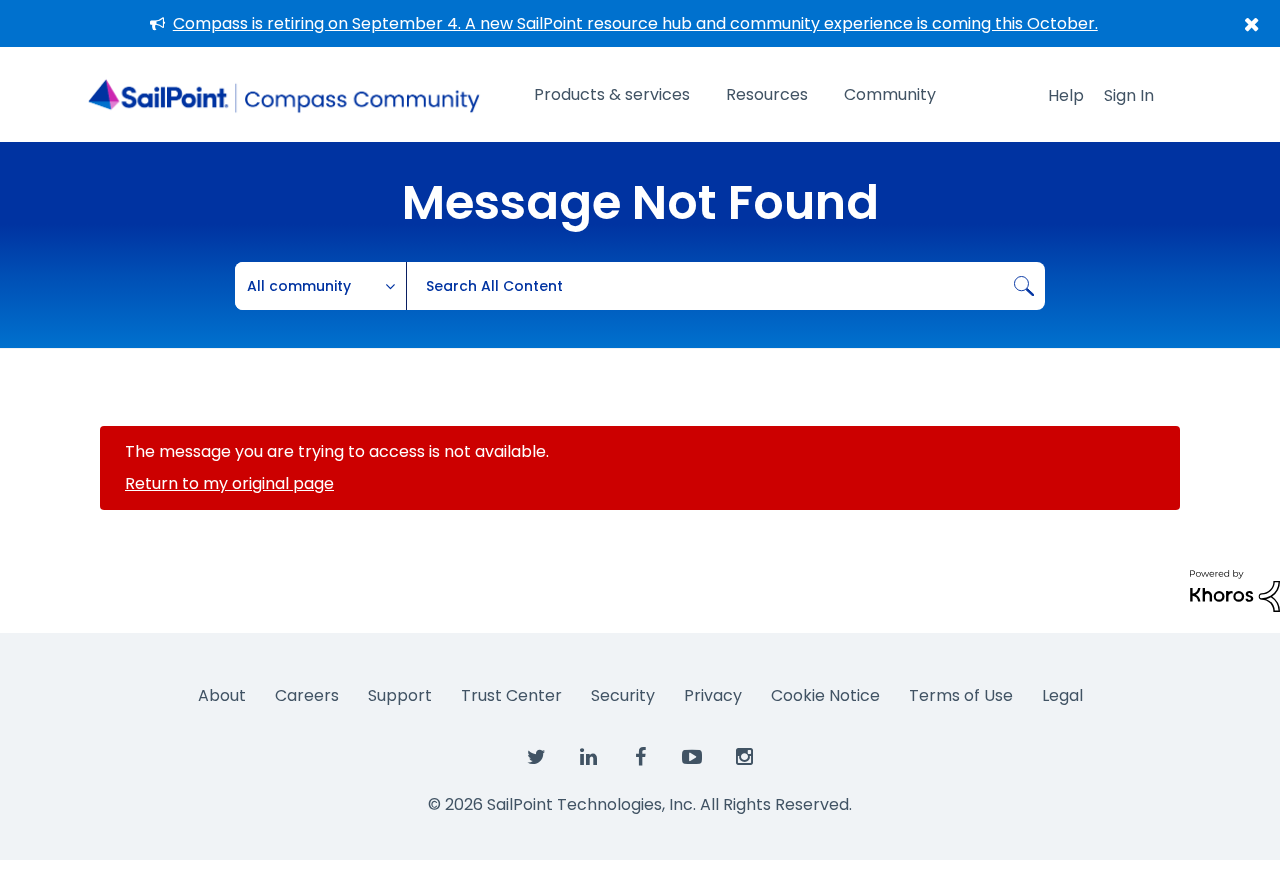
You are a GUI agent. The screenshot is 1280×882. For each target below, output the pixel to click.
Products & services (612, 94)
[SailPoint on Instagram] (744, 758)
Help (1066, 95)
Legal (1062, 695)
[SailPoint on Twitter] (536, 758)
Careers (307, 695)
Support (400, 695)
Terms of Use (961, 695)
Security (623, 695)
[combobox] (725, 286)
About (222, 695)
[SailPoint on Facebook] (640, 758)
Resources (767, 94)
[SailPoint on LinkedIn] (588, 758)
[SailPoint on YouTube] (692, 758)
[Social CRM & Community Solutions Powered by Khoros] (1235, 589)
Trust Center (511, 695)
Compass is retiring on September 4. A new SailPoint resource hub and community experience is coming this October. (635, 23)
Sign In (1129, 95)
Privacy (713, 695)
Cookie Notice (825, 695)
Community (890, 94)
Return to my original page (229, 483)
